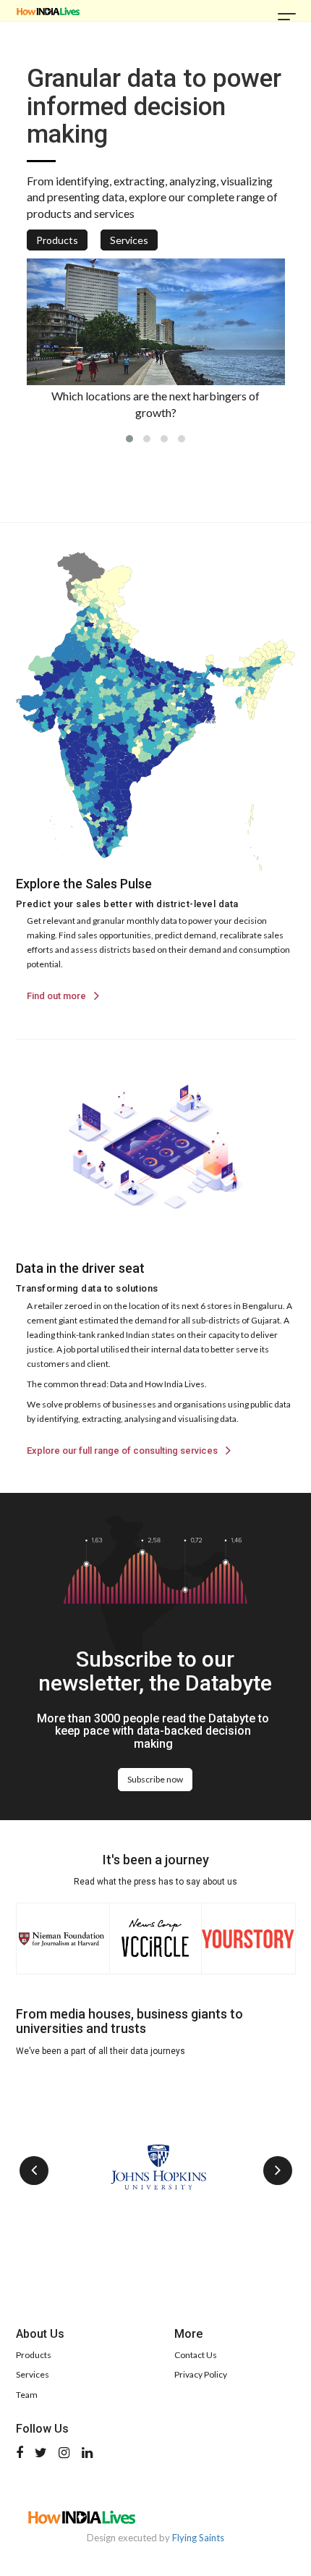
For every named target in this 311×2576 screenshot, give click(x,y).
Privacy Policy (201, 2374)
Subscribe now (155, 1779)
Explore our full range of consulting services (123, 1451)
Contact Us (196, 2355)
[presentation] (34, 2171)
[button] (129, 439)
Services (129, 240)
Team (27, 2395)
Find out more (57, 996)
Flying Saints (198, 2538)
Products (57, 240)
